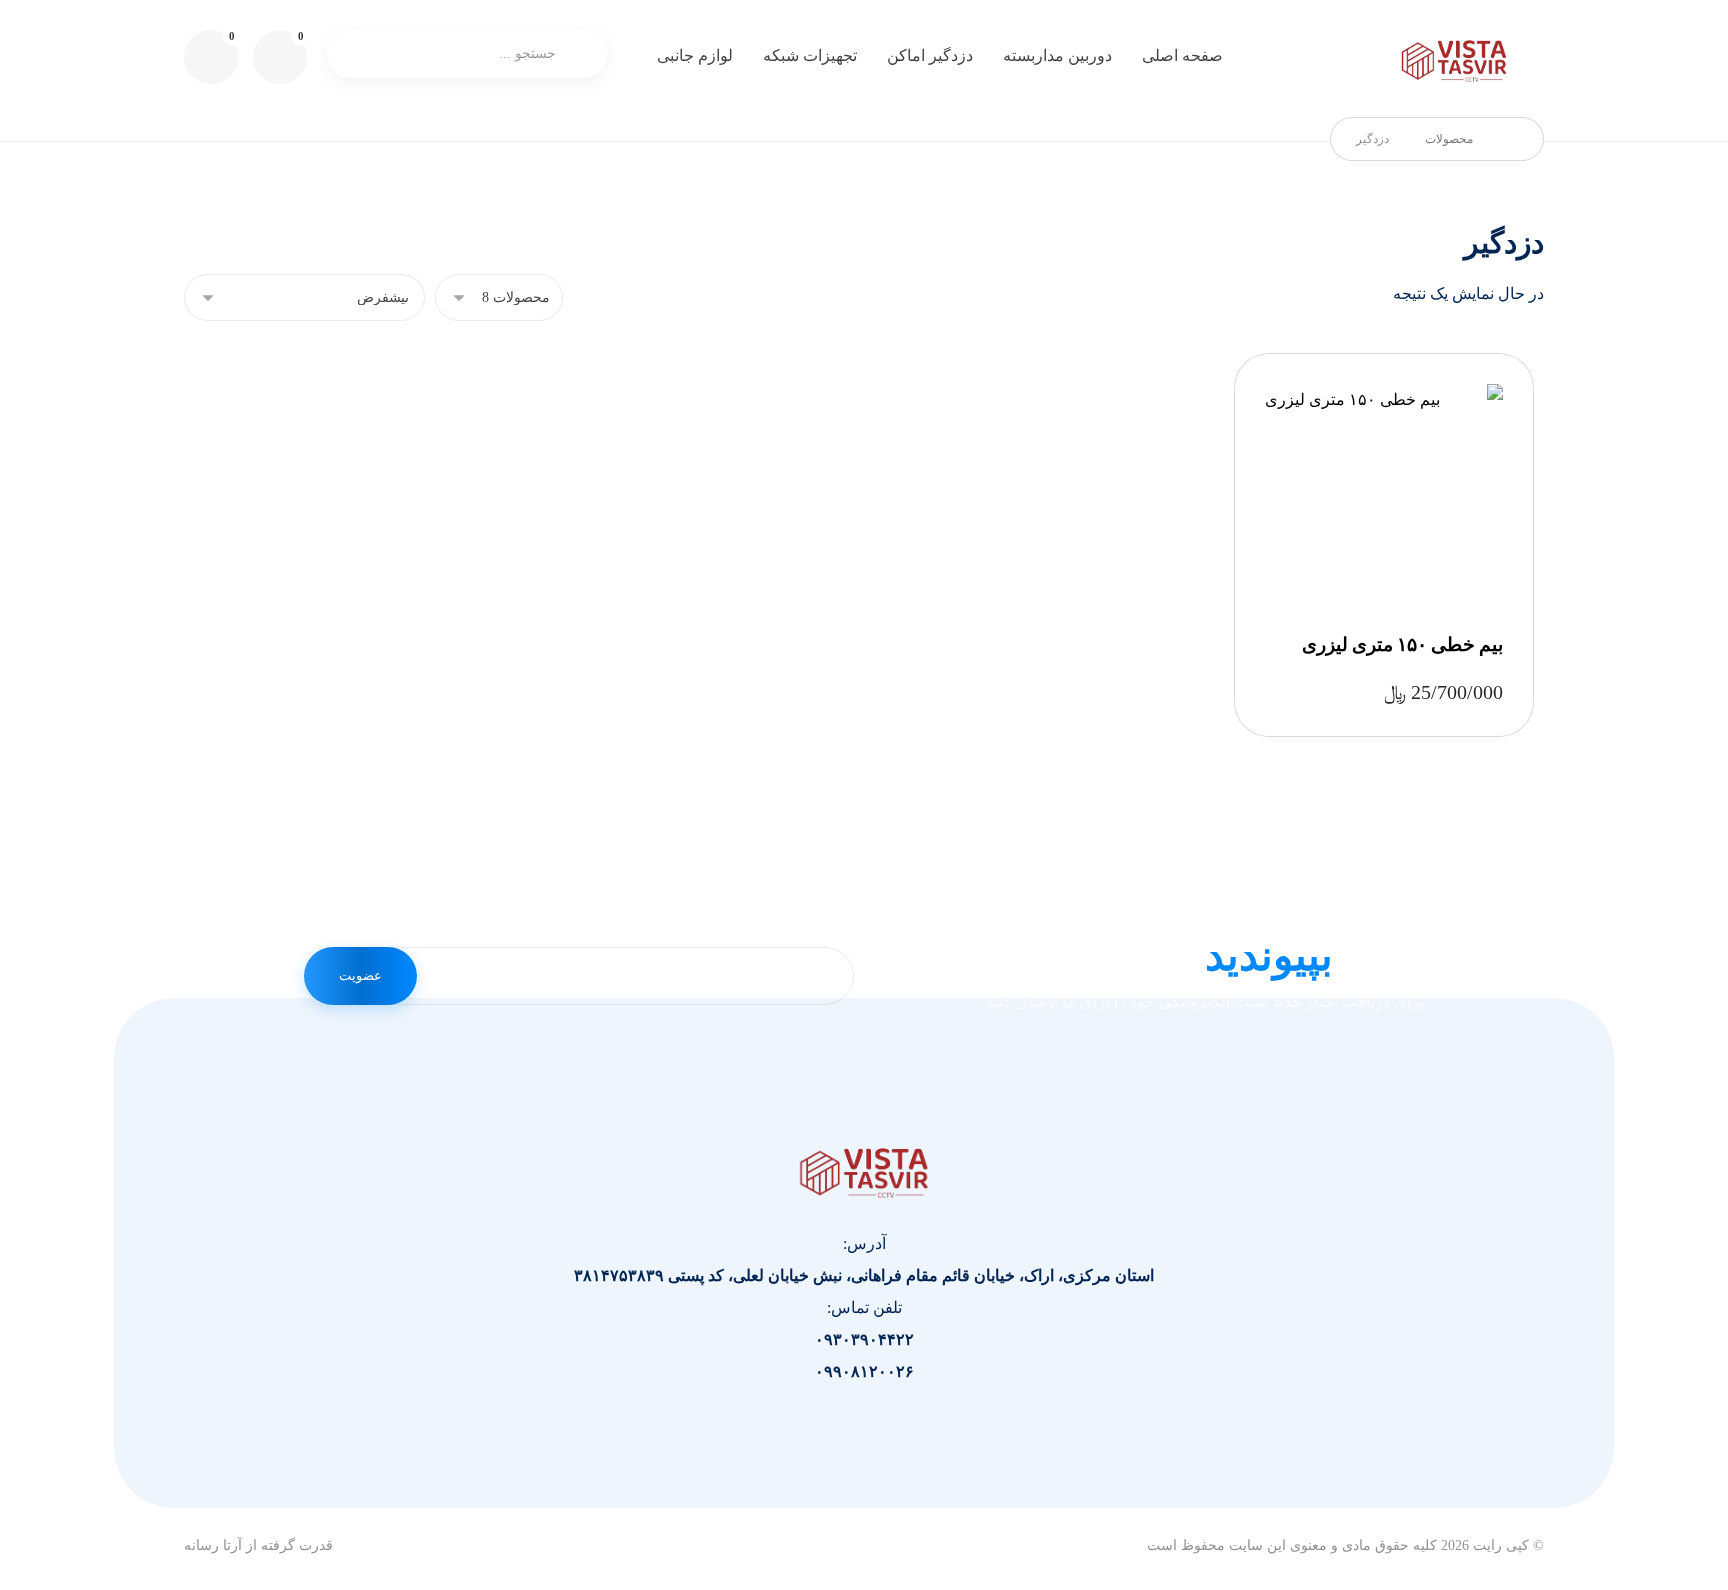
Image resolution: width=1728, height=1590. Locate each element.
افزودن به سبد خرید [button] (1377, 489)
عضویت (360, 975)
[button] (211, 57)
